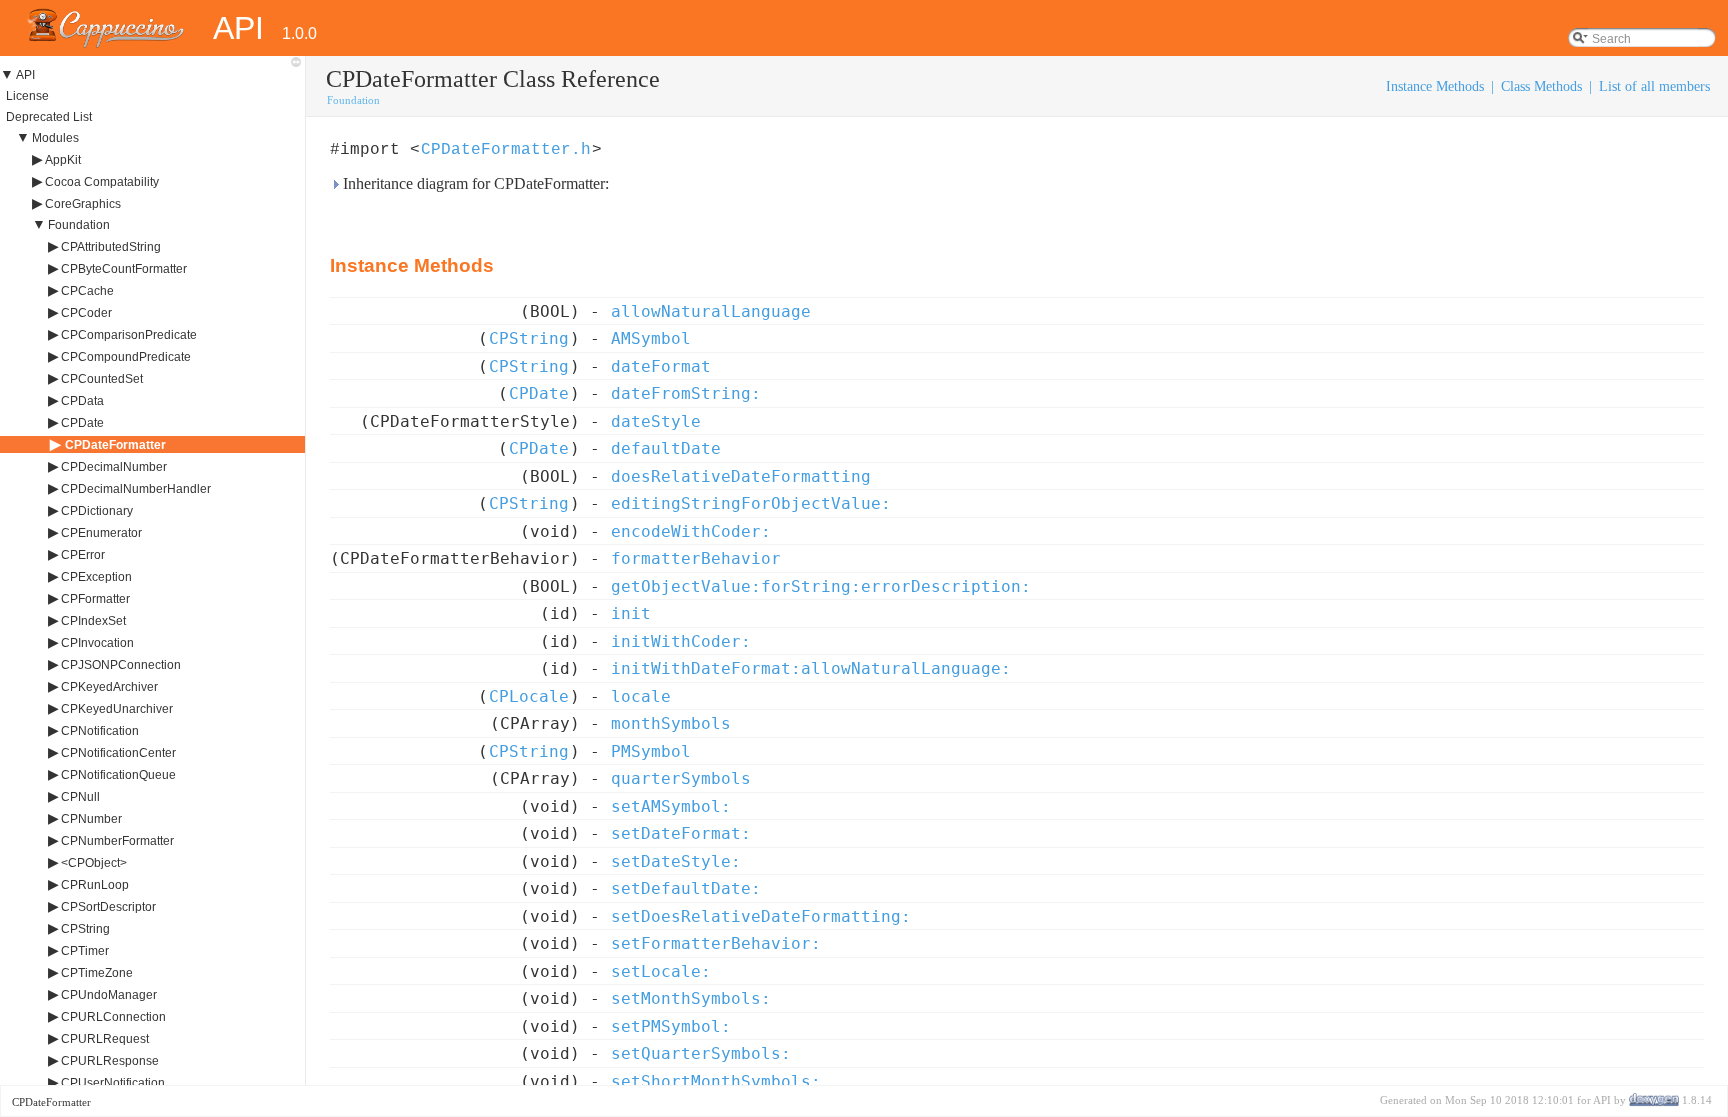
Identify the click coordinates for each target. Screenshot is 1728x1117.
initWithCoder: (681, 641)
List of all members (1654, 86)
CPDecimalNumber (114, 467)
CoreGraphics (83, 204)
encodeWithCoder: (691, 531)
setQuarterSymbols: (701, 1053)
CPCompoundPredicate (126, 357)
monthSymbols (671, 723)
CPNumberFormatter (117, 841)
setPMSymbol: (671, 1026)
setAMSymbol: (671, 806)
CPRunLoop (95, 885)
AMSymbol (651, 338)
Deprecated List (49, 117)
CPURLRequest (105, 1039)
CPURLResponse (110, 1061)
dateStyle (656, 421)
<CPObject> (94, 863)
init (631, 613)
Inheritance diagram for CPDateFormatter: (474, 183)
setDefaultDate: (686, 888)
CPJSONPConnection (121, 665)
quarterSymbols (681, 778)
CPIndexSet (93, 621)
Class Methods (1541, 86)
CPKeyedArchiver (109, 687)
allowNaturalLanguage (711, 311)
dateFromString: (686, 393)
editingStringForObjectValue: (751, 503)
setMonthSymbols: (691, 998)
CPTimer (85, 951)
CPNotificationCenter (118, 753)
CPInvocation (97, 643)
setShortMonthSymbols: (716, 1081)
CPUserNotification (113, 1083)
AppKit (63, 160)
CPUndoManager (109, 995)
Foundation (79, 225)
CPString (85, 929)
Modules (55, 138)
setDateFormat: (681, 833)
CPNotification (100, 731)
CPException (96, 577)
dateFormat (661, 366)
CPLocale (529, 696)
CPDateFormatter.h (506, 150)
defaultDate (666, 448)
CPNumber (91, 819)
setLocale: (661, 971)
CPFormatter (95, 599)
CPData (82, 401)
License (27, 96)
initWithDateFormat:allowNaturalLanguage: (811, 668)
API (25, 75)
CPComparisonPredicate (129, 335)
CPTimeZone (97, 973)
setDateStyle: (676, 861)
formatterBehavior (696, 558)
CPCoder (86, 313)
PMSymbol (651, 751)
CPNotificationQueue (118, 775)
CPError (83, 555)
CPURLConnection (113, 1017)
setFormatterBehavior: (716, 943)
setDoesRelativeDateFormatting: (761, 916)
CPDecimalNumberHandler (136, 489)
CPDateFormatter (115, 445)
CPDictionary (97, 511)
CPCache (87, 291)
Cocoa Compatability (102, 182)
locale (641, 696)
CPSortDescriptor (108, 907)
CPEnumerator (101, 533)
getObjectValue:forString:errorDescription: (821, 586)
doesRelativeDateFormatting (741, 476)
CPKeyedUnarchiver (117, 709)
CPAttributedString (111, 247)
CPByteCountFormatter (124, 269)
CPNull (80, 797)
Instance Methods (1435, 86)
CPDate (82, 423)
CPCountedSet (102, 379)
